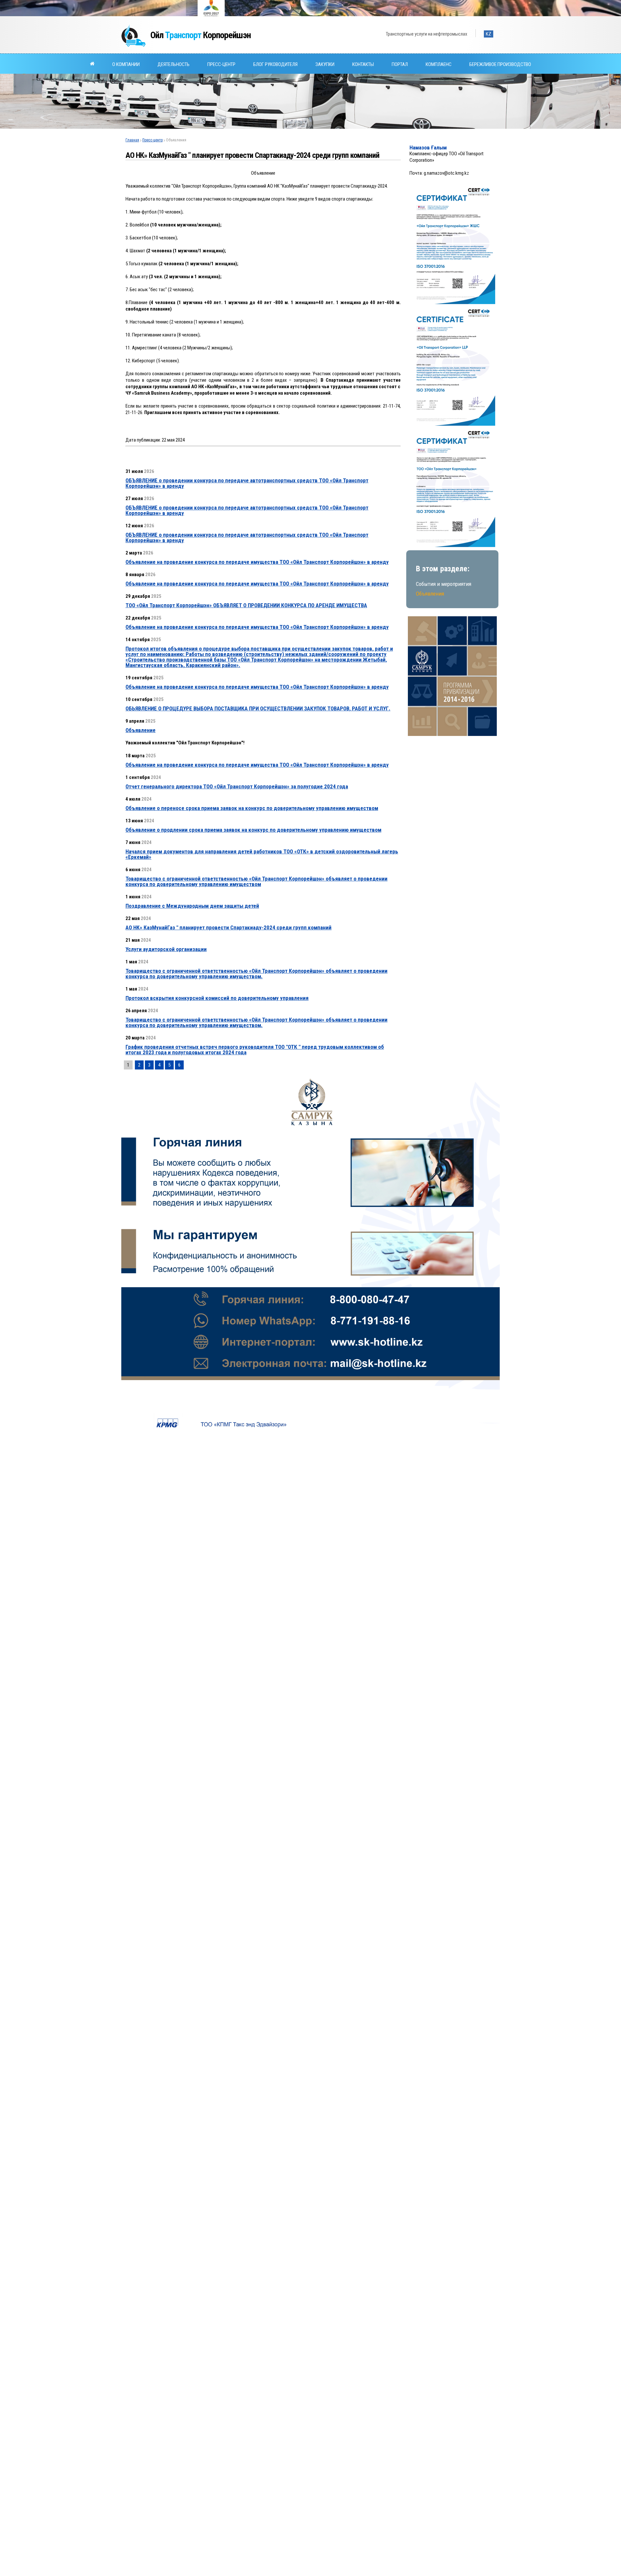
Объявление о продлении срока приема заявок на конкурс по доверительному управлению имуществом (253, 830)
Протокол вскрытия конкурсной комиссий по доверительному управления (217, 998)
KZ (489, 34)
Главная (132, 140)
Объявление (141, 730)
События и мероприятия (444, 584)
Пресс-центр (221, 64)
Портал (400, 64)
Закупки (325, 64)
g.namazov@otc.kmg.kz (446, 173)
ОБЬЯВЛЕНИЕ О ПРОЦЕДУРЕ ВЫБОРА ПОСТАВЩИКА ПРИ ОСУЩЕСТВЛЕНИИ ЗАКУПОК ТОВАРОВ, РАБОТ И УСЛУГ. (258, 708)
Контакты (363, 64)
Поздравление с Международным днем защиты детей (192, 906)
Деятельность (174, 64)
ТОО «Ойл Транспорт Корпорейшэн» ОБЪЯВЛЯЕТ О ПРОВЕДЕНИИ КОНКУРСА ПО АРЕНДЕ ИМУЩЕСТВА (246, 605)
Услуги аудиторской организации (166, 949)
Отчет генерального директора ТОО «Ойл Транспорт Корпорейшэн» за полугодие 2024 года (237, 786)
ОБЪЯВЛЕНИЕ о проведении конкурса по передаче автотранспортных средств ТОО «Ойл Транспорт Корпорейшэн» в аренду (247, 483)
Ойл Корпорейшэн (201, 35)
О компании (126, 64)
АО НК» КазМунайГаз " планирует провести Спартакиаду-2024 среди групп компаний (229, 927)
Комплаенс (439, 64)
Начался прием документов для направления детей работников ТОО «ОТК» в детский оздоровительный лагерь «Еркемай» (262, 854)
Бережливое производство (500, 64)
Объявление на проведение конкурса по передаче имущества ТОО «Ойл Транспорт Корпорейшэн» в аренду (257, 562)
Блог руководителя (275, 64)
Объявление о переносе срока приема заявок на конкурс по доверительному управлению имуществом (252, 808)
